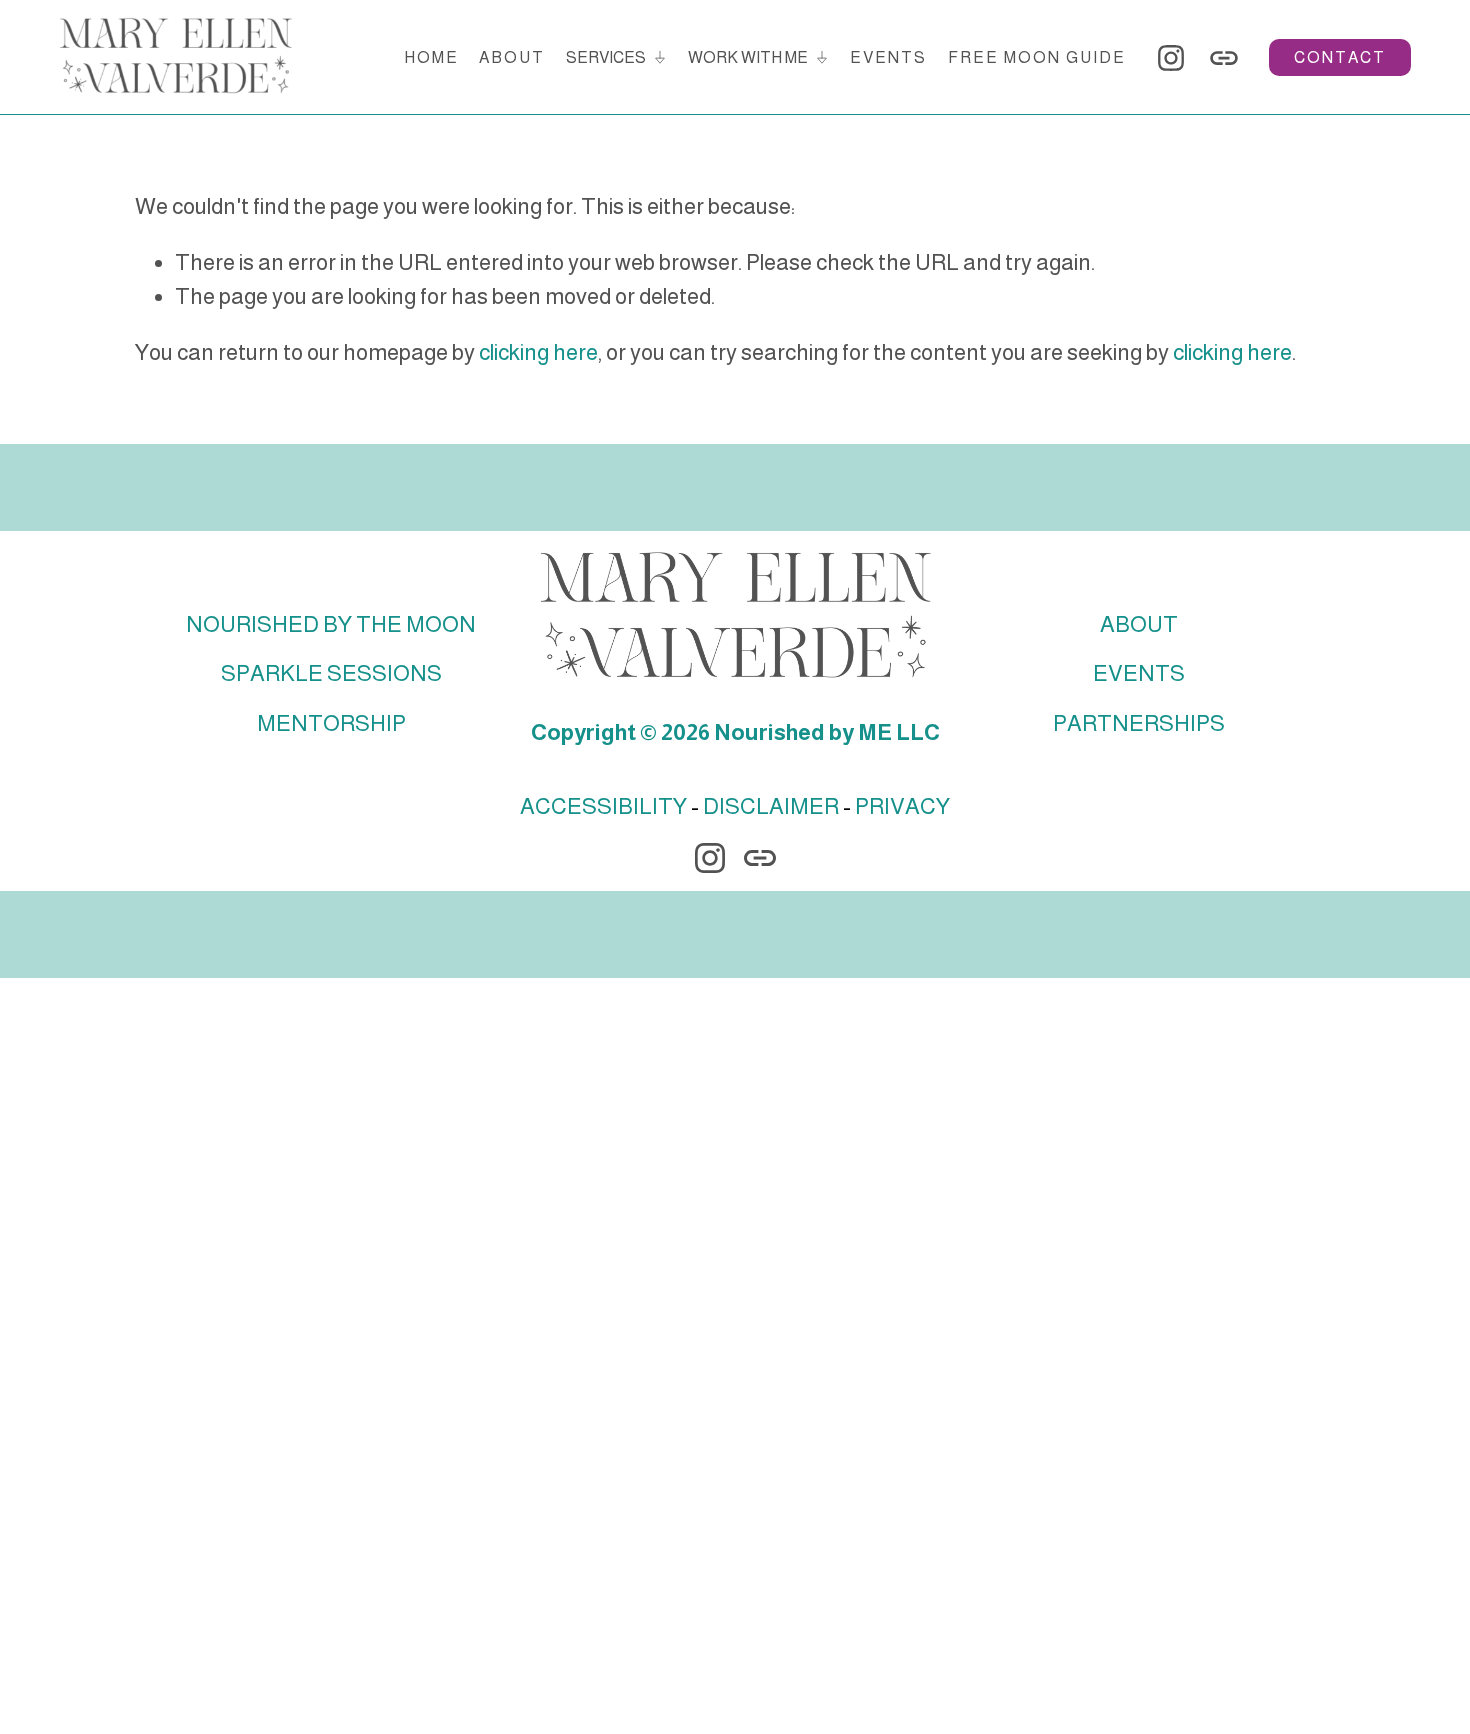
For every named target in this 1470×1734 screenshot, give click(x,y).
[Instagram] (1171, 58)
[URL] (1224, 58)
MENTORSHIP (331, 723)
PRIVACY (902, 806)
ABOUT (1139, 624)
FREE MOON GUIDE (1037, 57)
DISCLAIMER (771, 806)
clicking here (538, 352)
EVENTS (1139, 673)
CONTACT (1340, 57)
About (512, 57)
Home (431, 57)
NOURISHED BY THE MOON (331, 624)
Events (888, 57)
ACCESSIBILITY (603, 806)
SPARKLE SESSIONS (331, 673)
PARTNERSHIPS (1139, 723)
